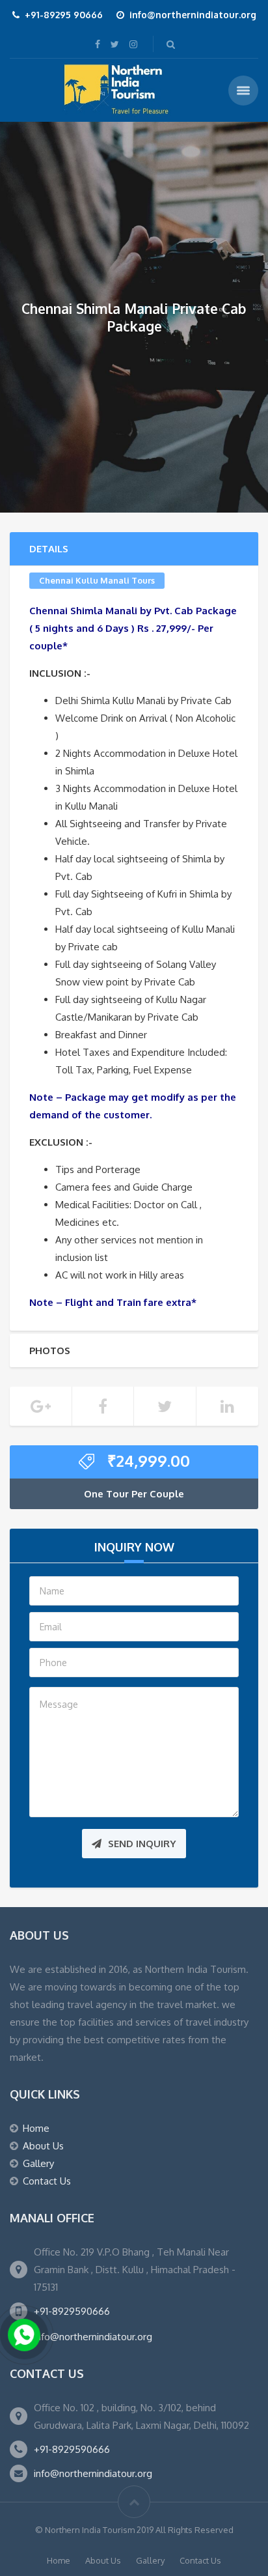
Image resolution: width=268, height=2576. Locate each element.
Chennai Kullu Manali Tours (97, 580)
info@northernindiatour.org (93, 2337)
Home (36, 2128)
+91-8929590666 (72, 2311)
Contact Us (47, 2181)
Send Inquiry (142, 1844)
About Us (43, 2146)
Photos (50, 1351)
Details (49, 549)
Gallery (38, 2163)
